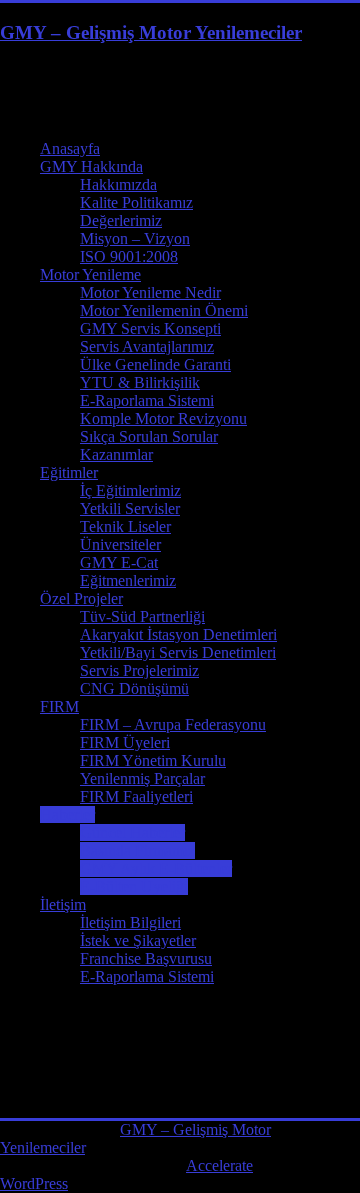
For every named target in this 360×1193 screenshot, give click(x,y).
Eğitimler (69, 472)
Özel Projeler (81, 598)
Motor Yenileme (90, 274)
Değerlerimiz (121, 220)
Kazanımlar (116, 454)
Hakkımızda (118, 184)
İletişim (63, 904)
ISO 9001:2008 (129, 256)
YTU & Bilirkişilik (140, 382)
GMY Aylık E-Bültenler (156, 868)
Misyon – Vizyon (135, 238)
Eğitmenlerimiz (128, 580)
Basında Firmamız (137, 850)
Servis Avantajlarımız (147, 346)
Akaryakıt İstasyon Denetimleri (178, 634)
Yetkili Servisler (130, 508)
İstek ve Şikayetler (138, 940)
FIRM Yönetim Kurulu (153, 760)
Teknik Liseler (125, 526)
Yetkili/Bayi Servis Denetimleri (178, 652)
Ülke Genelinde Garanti (155, 364)
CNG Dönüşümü (134, 688)
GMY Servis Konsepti (150, 328)
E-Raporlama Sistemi (147, 400)
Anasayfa (70, 148)
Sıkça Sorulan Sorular (149, 436)
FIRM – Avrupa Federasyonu (173, 724)
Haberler (67, 814)
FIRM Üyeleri (125, 742)
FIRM (59, 706)
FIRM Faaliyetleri (136, 796)
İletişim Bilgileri (130, 922)
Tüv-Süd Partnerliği (142, 616)
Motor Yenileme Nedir (150, 292)
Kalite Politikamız (136, 202)
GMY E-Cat (119, 562)
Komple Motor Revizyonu (163, 418)
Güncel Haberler (132, 832)
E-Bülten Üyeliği (134, 886)
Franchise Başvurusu (146, 958)
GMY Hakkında (91, 166)
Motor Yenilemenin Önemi (164, 310)
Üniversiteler (120, 544)
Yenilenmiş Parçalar (142, 778)
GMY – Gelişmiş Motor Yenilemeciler (151, 32)
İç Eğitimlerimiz (130, 490)
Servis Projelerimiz (139, 670)
